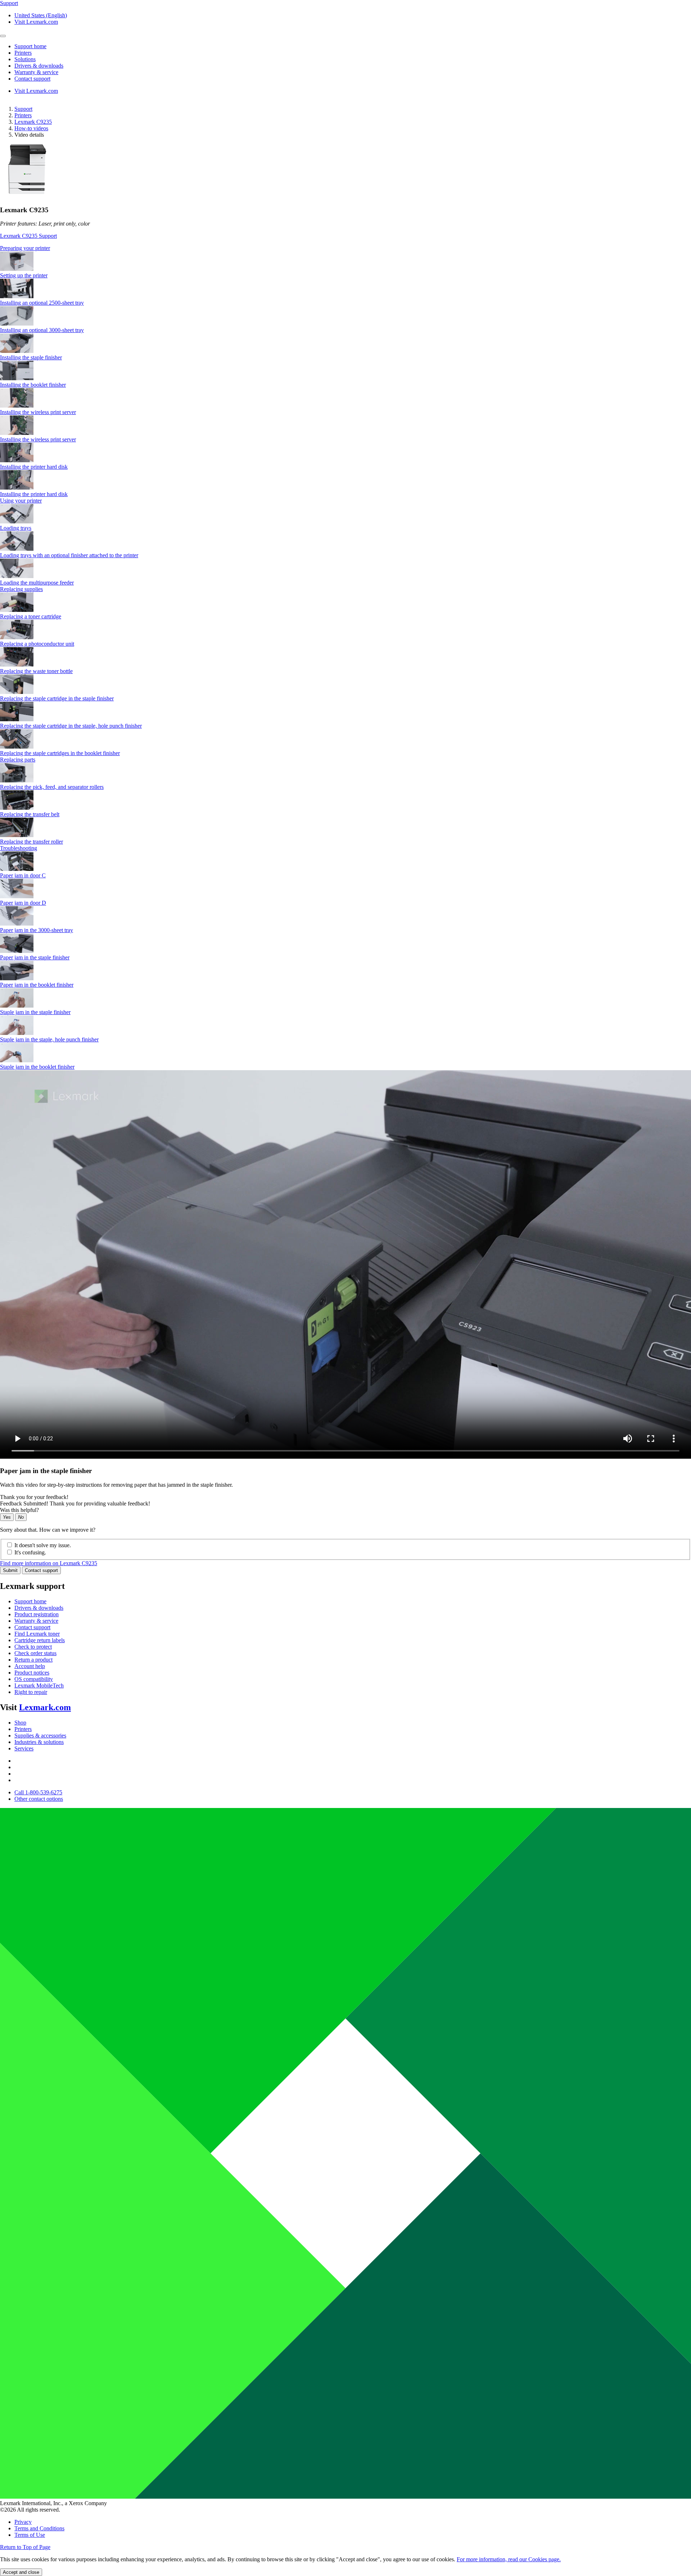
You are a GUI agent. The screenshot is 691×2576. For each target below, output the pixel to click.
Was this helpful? (19, 1510)
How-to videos (31, 128)
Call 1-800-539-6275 (38, 1792)
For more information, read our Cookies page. (509, 2559)
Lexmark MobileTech (39, 1685)
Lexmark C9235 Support (28, 236)
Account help (30, 1666)
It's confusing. (30, 1552)
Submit (10, 1570)
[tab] (345, 248)
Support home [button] (30, 46)
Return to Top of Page (25, 2547)
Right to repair (31, 1692)
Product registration (37, 1614)
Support (23, 109)
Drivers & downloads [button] (39, 66)
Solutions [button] (25, 59)
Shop (20, 1723)
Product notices (32, 1673)
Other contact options (39, 1799)
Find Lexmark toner (37, 1634)
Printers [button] (23, 53)
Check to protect (33, 1647)
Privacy (23, 2522)
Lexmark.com (45, 1707)
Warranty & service (36, 1621)
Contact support (41, 1570)
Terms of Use (30, 2535)
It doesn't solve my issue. (43, 1545)
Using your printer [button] (21, 501)
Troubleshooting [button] (19, 848)
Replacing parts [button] (18, 760)
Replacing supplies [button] (21, 589)
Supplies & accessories (40, 1735)
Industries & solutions (39, 1742)
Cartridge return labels (40, 1640)
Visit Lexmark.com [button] (36, 22)
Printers (23, 115)
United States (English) (41, 15)
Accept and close (21, 2572)
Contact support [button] (32, 79)
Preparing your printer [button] (25, 248)
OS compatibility (34, 1679)
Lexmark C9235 (33, 122)
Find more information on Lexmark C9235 (49, 1563)
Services (24, 1748)
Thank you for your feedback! (34, 1497)
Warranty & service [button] (36, 72)
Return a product (33, 1660)
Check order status (35, 1653)
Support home (30, 1601)
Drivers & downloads (39, 1608)
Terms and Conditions (39, 2528)
